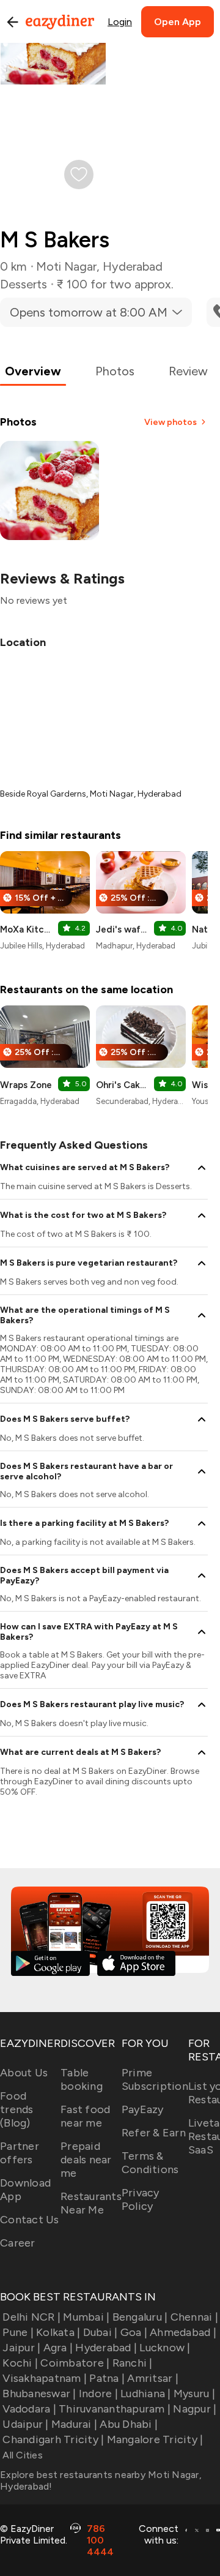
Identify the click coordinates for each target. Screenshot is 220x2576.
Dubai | (100, 2332)
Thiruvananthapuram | (115, 2409)
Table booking (82, 2079)
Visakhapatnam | (45, 2378)
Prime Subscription (155, 2079)
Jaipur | (21, 2348)
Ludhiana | (146, 2394)
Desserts (24, 284)
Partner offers (20, 2153)
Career (18, 2243)
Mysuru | (194, 2394)
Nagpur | (195, 2409)
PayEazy (143, 2109)
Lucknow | (165, 2348)
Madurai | (74, 2424)
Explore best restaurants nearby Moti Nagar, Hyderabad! (101, 2480)
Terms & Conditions (150, 2163)
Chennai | (194, 2317)
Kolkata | (58, 2332)
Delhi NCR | (31, 2317)
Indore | (98, 2394)
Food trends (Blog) (17, 2109)
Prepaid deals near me (86, 2160)
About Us (24, 2073)
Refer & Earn (154, 2133)
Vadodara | (29, 2409)
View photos (170, 422)
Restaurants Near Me (91, 2203)
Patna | (107, 2378)
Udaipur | (25, 2424)
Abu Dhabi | (129, 2424)
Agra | (58, 2348)
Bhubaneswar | (39, 2394)
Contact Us (30, 2220)
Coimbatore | (75, 2363)
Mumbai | (86, 2317)
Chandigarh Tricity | (53, 2439)
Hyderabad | (106, 2348)
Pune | (18, 2332)
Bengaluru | (140, 2317)
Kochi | (20, 2363)
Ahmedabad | (183, 2332)
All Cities (21, 2455)
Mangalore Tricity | (155, 2439)
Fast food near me (85, 2116)
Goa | (134, 2332)
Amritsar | (153, 2378)
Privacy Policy (141, 2199)
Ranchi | (132, 2363)
